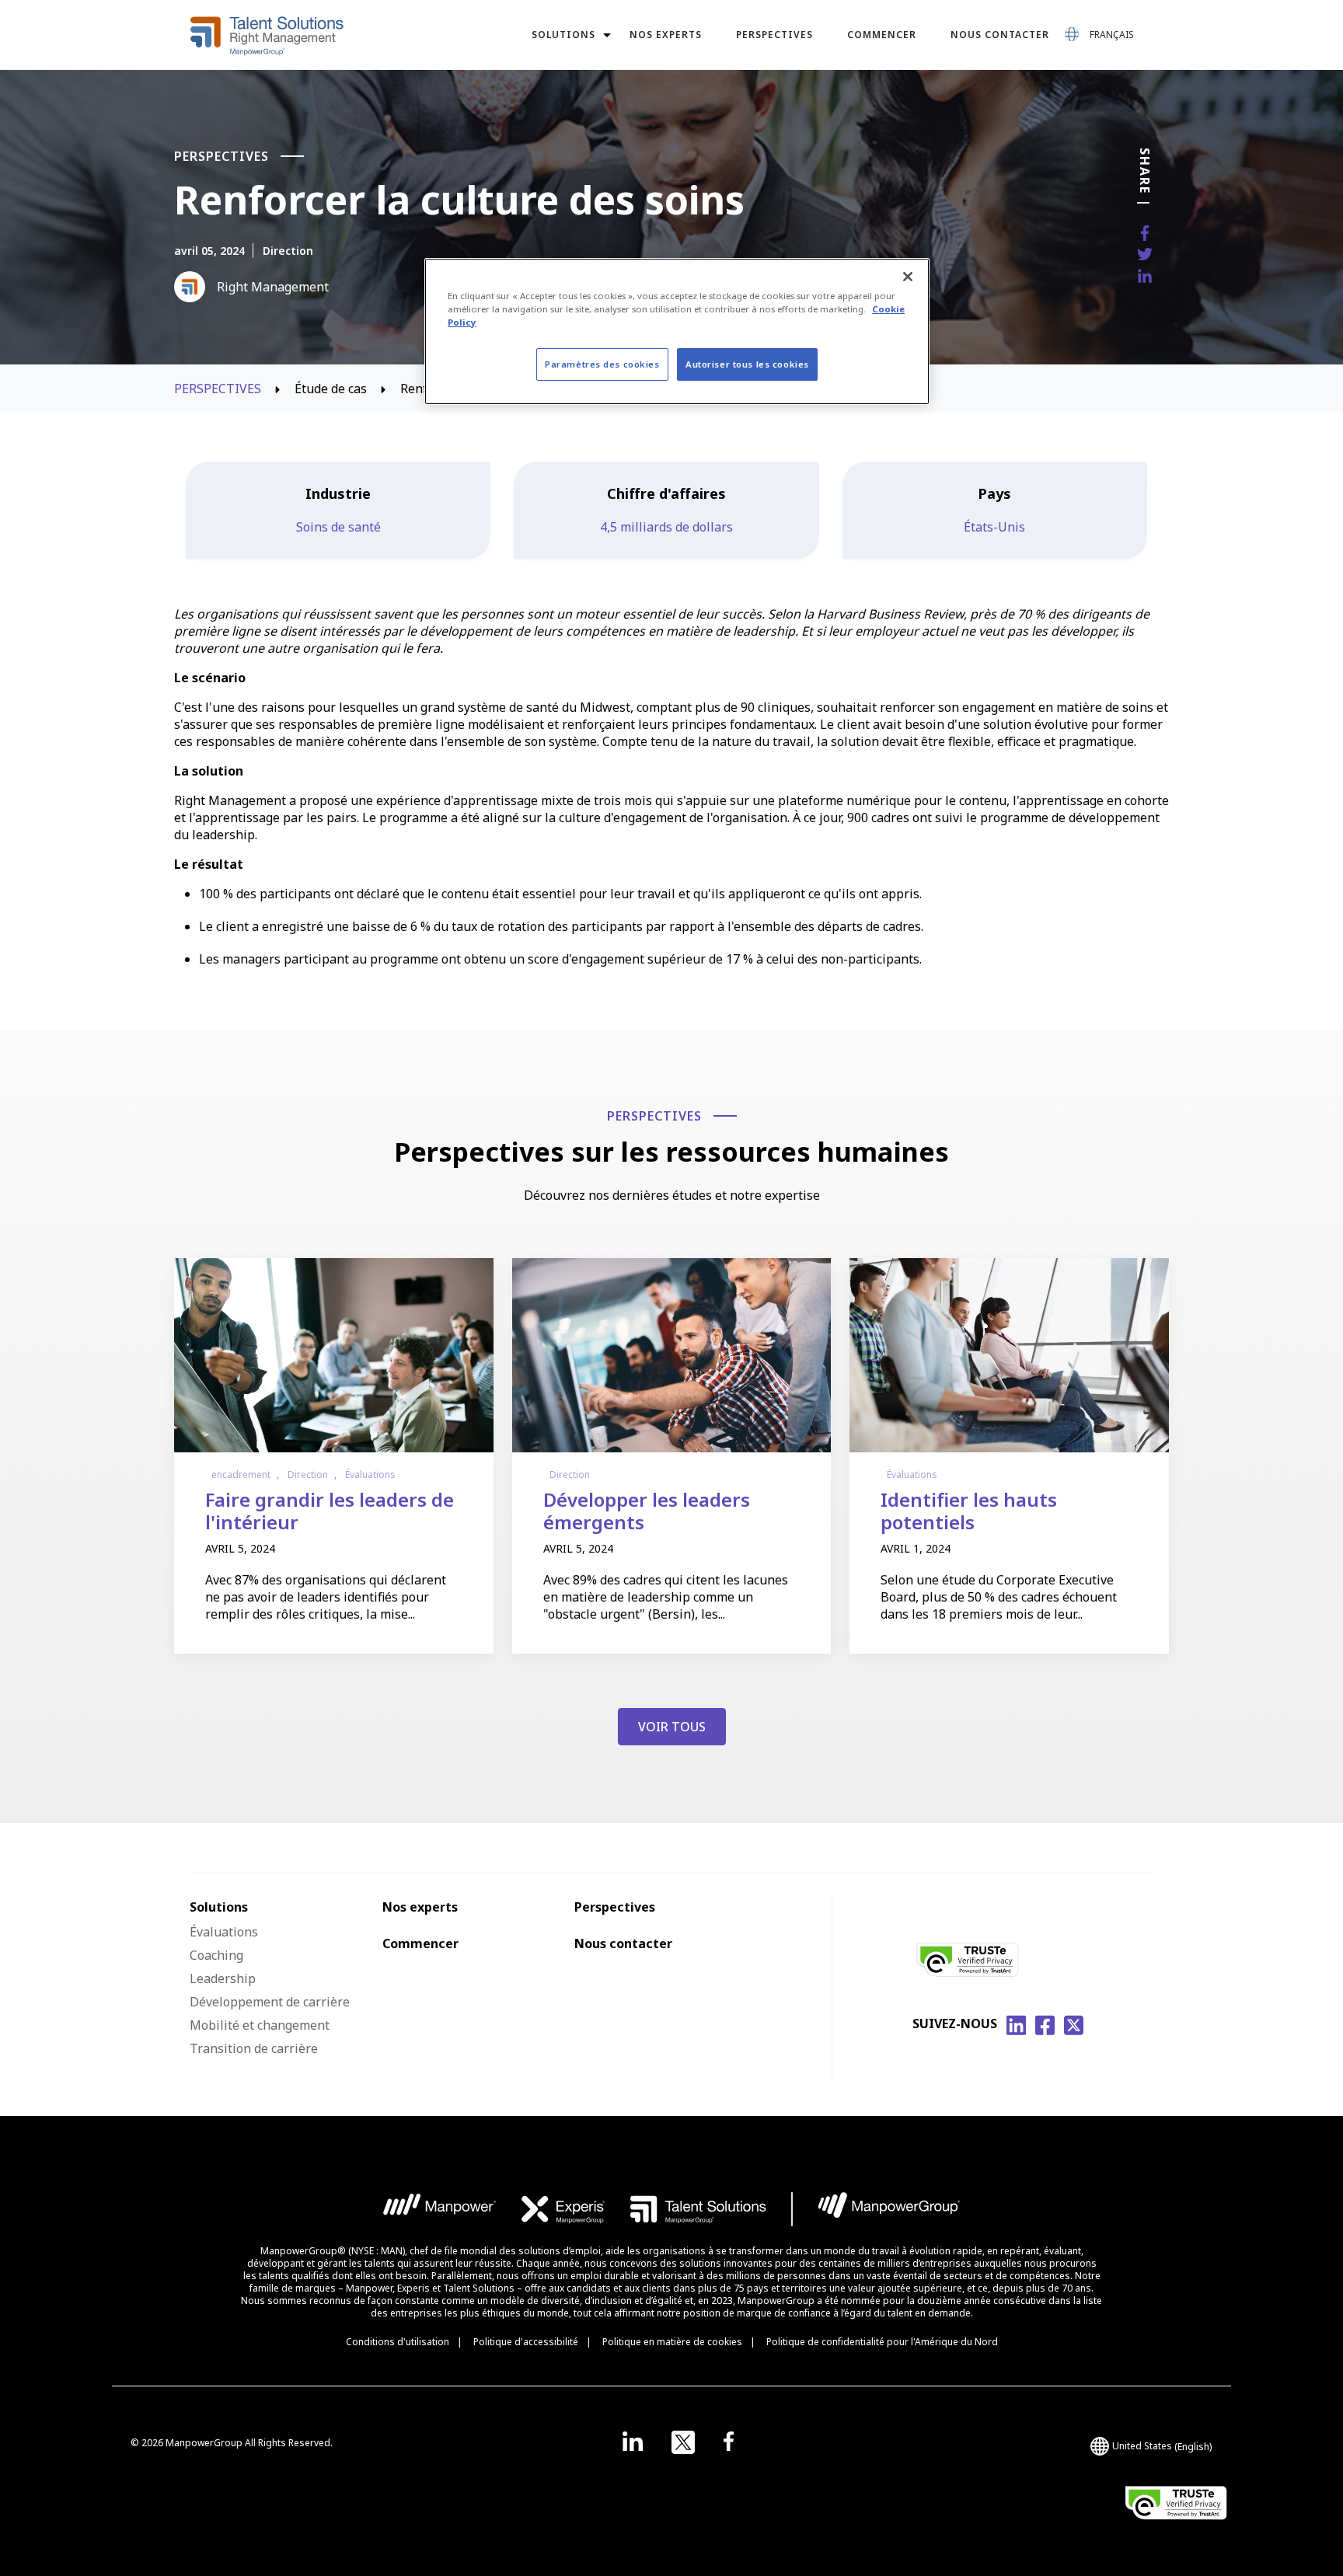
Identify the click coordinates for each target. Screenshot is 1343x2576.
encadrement (241, 1474)
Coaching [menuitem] (216, 1955)
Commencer (882, 35)
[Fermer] (908, 277)
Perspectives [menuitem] (615, 1907)
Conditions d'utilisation (398, 2342)
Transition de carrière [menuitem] (254, 2048)
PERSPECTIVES (219, 389)
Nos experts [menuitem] (420, 1907)
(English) (1162, 2446)
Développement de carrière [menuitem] (270, 2002)
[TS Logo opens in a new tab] (698, 2209)
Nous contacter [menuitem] (623, 1943)
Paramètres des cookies (602, 364)
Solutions (563, 35)
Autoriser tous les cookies (747, 364)
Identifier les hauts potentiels (969, 1511)
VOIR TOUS (672, 1727)
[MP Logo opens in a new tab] (440, 2209)
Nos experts (666, 35)
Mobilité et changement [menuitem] (260, 2025)
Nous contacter (1000, 35)
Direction (288, 251)
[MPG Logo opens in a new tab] (889, 2209)
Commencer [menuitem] (420, 1943)
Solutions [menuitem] (219, 1907)
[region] (677, 331)
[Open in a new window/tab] (633, 2442)
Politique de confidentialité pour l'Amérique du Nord (882, 2342)
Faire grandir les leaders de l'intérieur (330, 1511)
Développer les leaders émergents (647, 1511)
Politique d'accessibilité (526, 2342)
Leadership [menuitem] (223, 1978)
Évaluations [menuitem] (224, 1932)
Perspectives (774, 35)
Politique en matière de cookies (672, 2342)
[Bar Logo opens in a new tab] (792, 2209)
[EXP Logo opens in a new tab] (563, 2209)
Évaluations (370, 1474)
